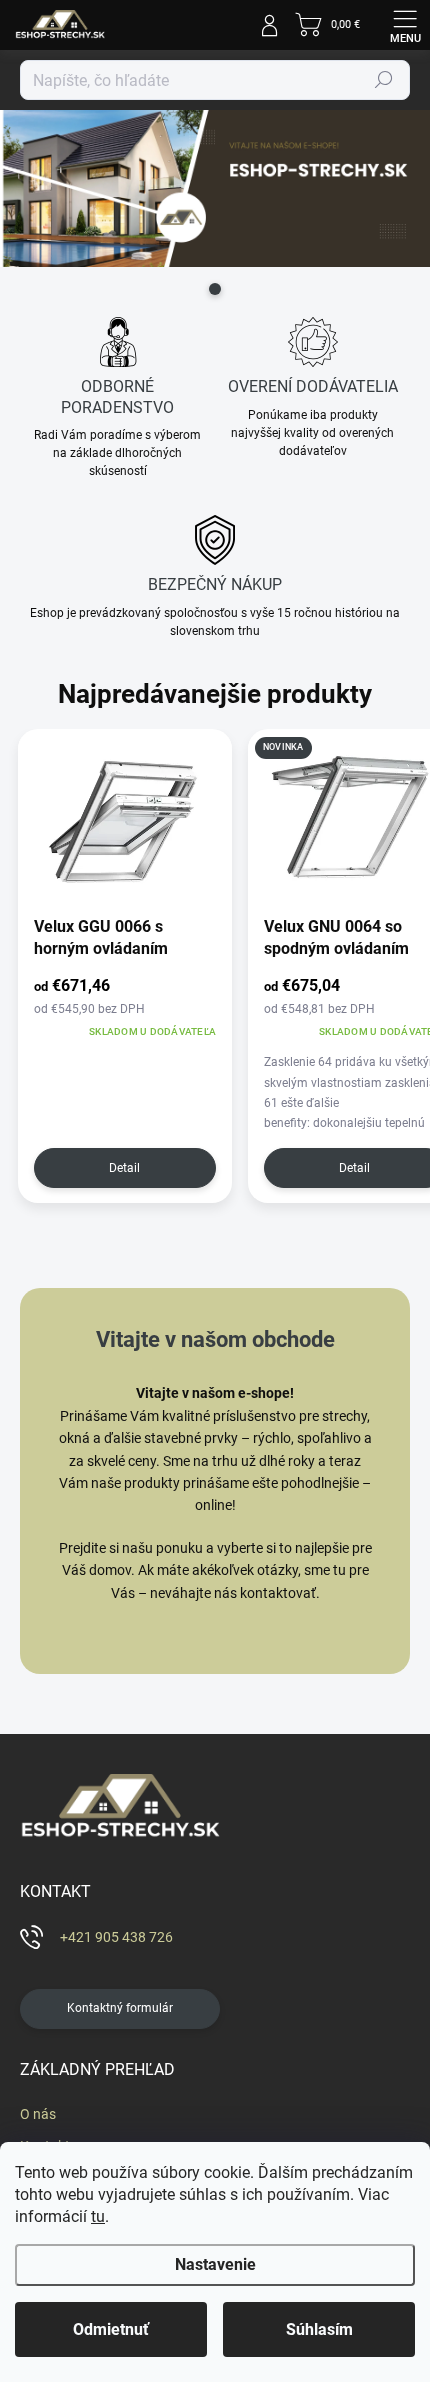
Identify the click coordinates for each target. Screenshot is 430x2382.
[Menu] (405, 25)
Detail (124, 1168)
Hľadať (384, 80)
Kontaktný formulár (120, 2008)
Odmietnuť (111, 2329)
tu (98, 2216)
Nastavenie (215, 2264)
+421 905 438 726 (116, 1937)
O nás (38, 2114)
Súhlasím (319, 2329)
